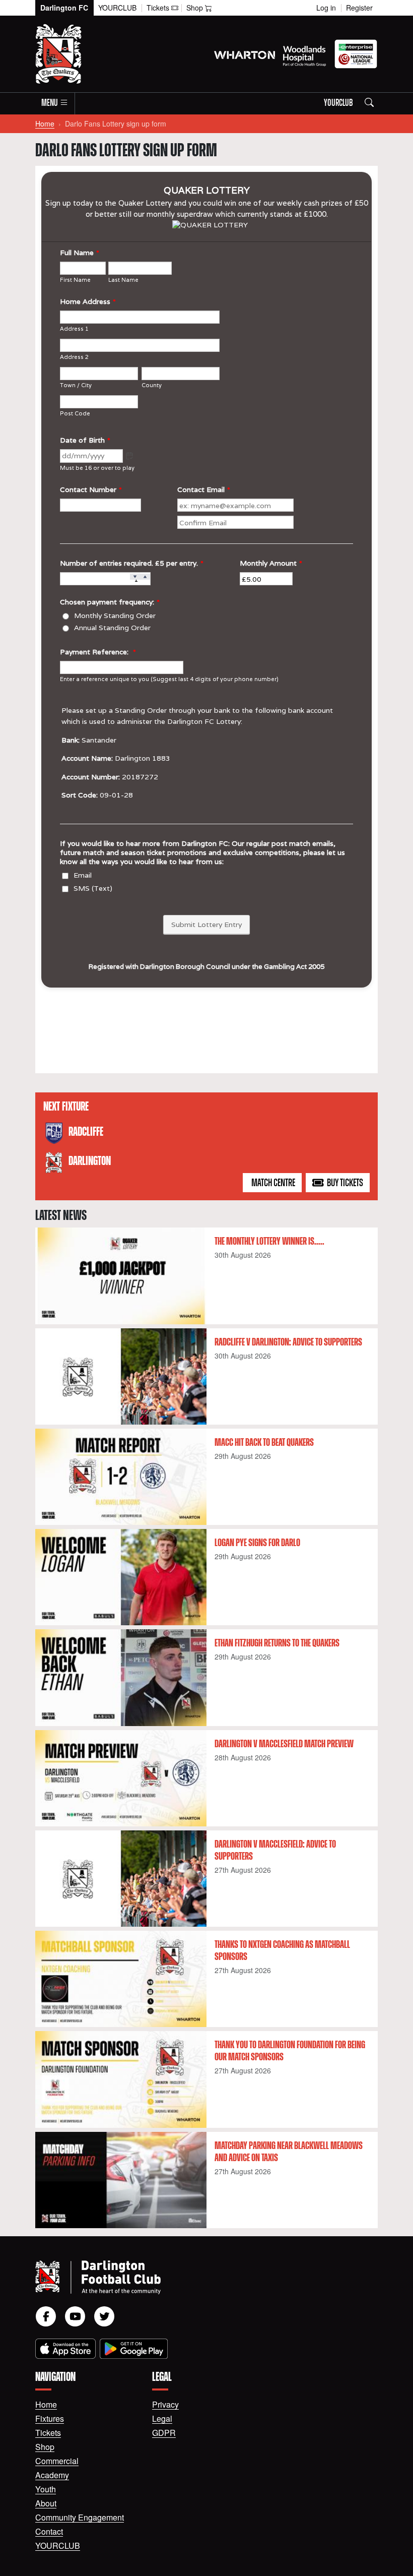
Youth (46, 2489)
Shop (45, 2447)
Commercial (57, 2461)
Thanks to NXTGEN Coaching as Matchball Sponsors (282, 1951)
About (46, 2503)
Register (359, 8)
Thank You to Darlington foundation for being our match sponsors (290, 2051)
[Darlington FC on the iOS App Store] (65, 2349)
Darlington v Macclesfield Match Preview (284, 1744)
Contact (49, 2531)
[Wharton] (245, 54)
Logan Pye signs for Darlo (257, 1543)
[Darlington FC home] (194, 2277)
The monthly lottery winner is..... (269, 1242)
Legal (162, 2418)
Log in (326, 8)
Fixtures (50, 2418)
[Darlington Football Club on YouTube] (75, 2316)
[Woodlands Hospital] (304, 54)
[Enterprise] (356, 54)
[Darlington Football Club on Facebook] (46, 2316)
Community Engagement (80, 2517)
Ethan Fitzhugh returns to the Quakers (277, 1643)
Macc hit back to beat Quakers (264, 1443)
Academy (52, 2475)
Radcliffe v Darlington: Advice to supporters (288, 1342)
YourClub (117, 8)
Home (45, 124)
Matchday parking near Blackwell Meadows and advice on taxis (289, 2152)
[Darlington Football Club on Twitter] (104, 2316)
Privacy (165, 2404)
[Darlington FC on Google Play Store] (134, 2349)
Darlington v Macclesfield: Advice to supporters (275, 1851)
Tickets (48, 2433)
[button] (55, 104)
